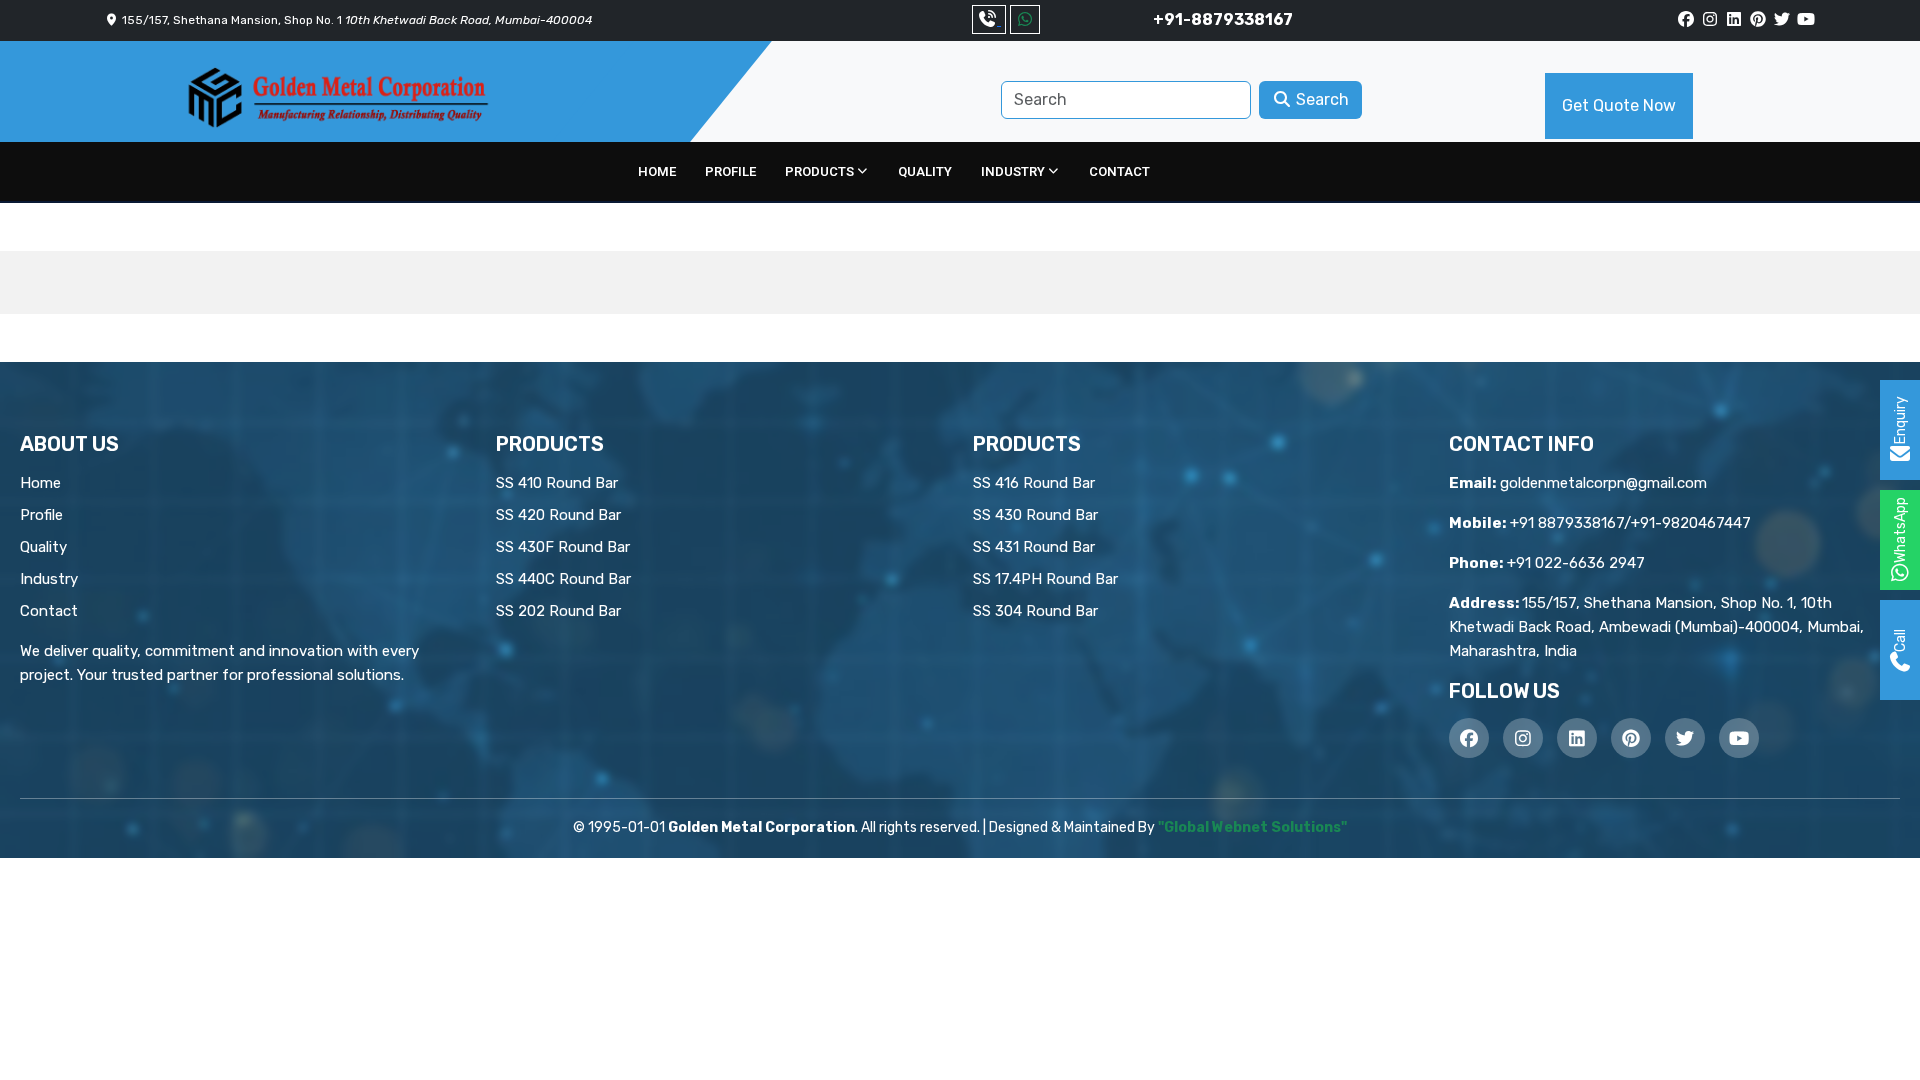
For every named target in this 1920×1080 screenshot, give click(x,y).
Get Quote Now (1619, 105)
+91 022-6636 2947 (1576, 563)
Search (1320, 99)
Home (657, 171)
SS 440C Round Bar (563, 579)
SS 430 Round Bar (1035, 515)
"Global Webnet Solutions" (1252, 827)
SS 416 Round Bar (1034, 483)
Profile (730, 171)
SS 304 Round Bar (1035, 611)
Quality (925, 171)
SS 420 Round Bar (558, 515)
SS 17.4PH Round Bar (1045, 579)
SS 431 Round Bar (1034, 547)
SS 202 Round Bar (558, 611)
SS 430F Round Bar (563, 547)
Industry (1013, 171)
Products (819, 171)
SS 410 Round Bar (557, 483)
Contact (1119, 171)
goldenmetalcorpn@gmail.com (1603, 483)
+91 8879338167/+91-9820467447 (1630, 523)
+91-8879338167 (1223, 19)
